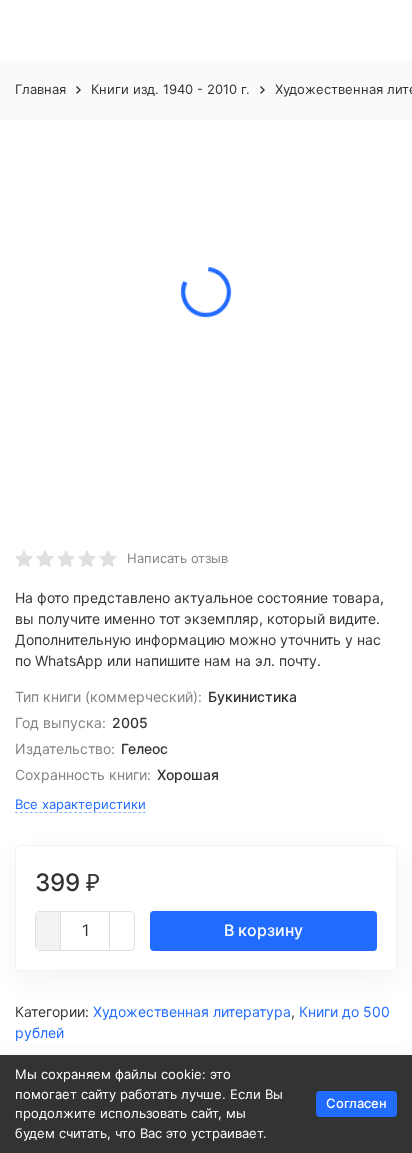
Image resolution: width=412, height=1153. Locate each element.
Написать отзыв (177, 558)
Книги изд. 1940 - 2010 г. (170, 89)
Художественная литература (192, 1011)
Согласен (356, 1103)
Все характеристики (80, 804)
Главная (40, 89)
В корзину (263, 930)
